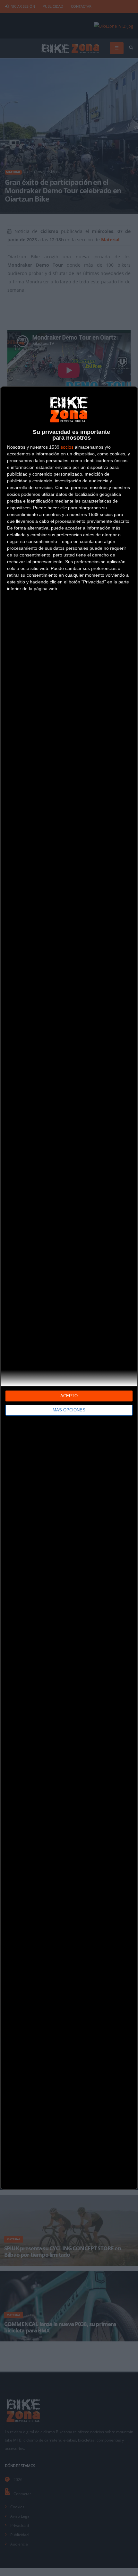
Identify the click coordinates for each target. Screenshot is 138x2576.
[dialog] (69, 1288)
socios (67, 447)
